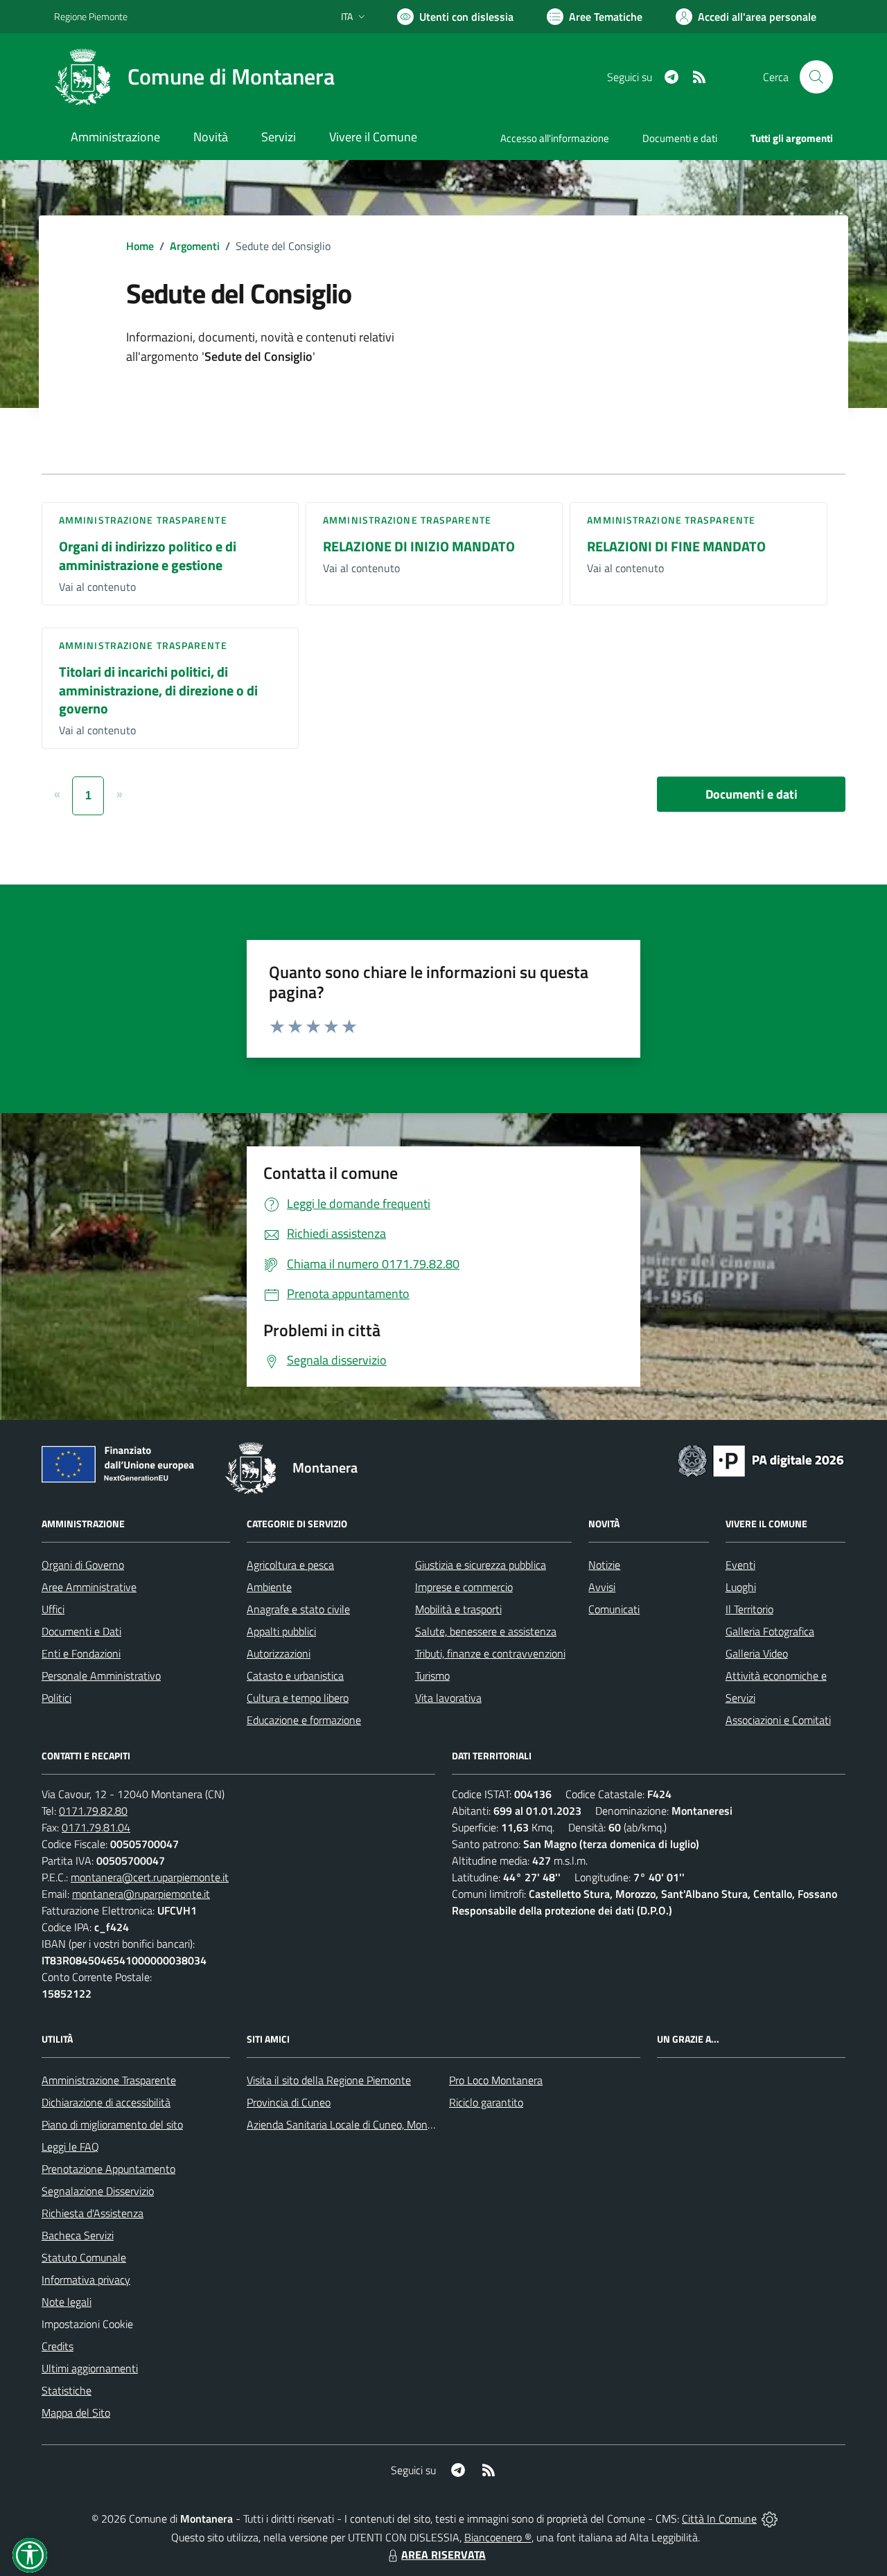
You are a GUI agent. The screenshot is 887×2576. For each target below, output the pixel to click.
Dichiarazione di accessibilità (106, 2102)
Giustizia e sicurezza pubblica (481, 1565)
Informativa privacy (86, 2280)
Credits (58, 2346)
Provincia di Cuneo (289, 2102)
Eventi (740, 1565)
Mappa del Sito (76, 2413)
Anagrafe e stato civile (298, 1609)
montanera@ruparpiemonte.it (141, 1894)
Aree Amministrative (89, 1587)
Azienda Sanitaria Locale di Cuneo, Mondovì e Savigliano (376, 2124)
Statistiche (67, 2390)
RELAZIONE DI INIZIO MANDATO (419, 546)
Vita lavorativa (448, 1698)
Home (140, 246)
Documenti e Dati (81, 1631)
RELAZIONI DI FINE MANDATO (676, 546)
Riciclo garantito (486, 2102)
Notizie (604, 1565)
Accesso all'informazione (555, 138)
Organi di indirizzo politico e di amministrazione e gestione (148, 556)
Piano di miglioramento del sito (112, 2124)
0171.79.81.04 (96, 1827)
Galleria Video (757, 1653)
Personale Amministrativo (101, 1676)
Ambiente (269, 1587)
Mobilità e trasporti (458, 1609)
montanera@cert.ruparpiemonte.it (150, 1877)
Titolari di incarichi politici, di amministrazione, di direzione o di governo (158, 690)
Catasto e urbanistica (295, 1676)
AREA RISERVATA (443, 2555)
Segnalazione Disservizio (98, 2191)
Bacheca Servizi (78, 2235)
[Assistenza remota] (770, 2519)
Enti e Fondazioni (81, 1653)
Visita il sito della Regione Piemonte (329, 2080)
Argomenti (195, 246)
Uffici (53, 1609)
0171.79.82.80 (93, 1811)
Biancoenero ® (498, 2537)
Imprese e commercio (464, 1587)
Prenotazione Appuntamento (108, 2169)
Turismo (432, 1676)
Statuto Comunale (84, 2257)
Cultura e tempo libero (298, 1698)
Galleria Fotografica (770, 1631)
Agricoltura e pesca (290, 1565)
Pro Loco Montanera (496, 2080)
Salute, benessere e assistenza (486, 1631)
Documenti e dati (752, 794)
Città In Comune (719, 2519)
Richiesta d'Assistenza (93, 2213)
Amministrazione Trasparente (109, 2080)
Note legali (67, 2302)
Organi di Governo (83, 1565)
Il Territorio (749, 1609)
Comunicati (614, 1609)
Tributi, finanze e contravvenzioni (490, 1653)
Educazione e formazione (304, 1720)
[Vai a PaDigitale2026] (761, 1459)
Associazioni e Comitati (778, 1720)
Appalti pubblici (281, 1631)
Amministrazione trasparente (143, 520)
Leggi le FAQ (70, 2147)
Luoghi (741, 1587)
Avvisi (602, 1587)
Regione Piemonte (91, 16)
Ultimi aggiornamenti (90, 2368)
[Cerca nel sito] (816, 77)
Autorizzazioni (279, 1653)
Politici (56, 1698)
